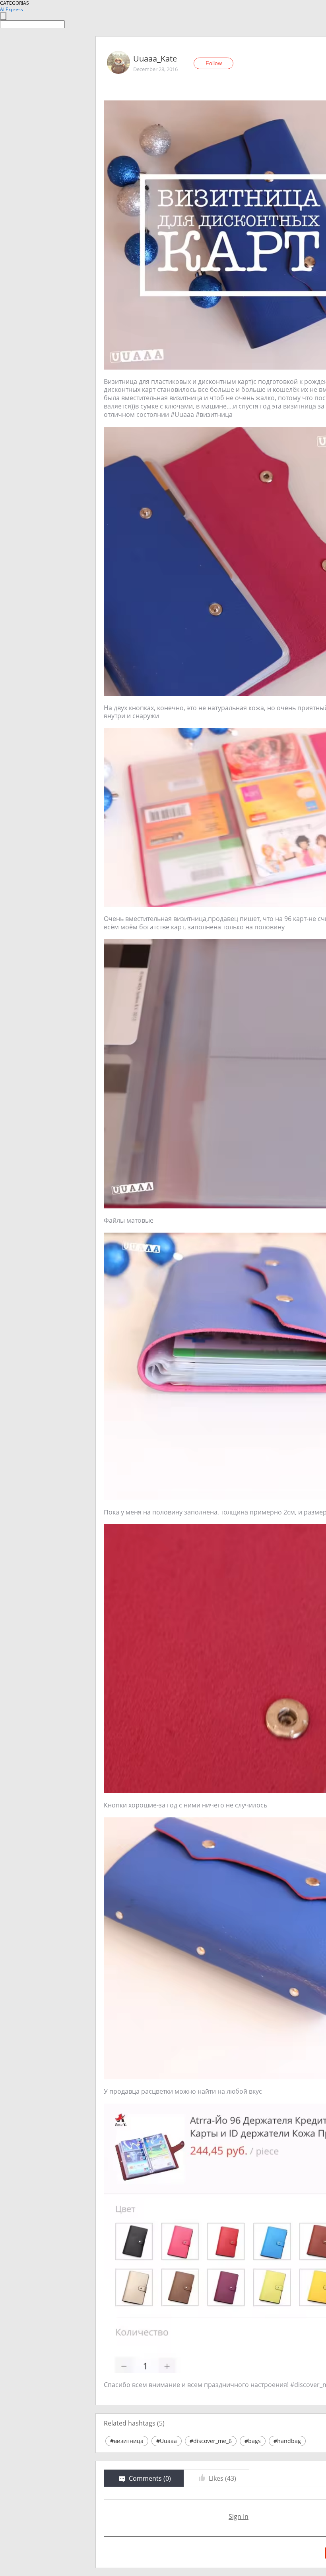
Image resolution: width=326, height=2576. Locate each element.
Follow (214, 63)
